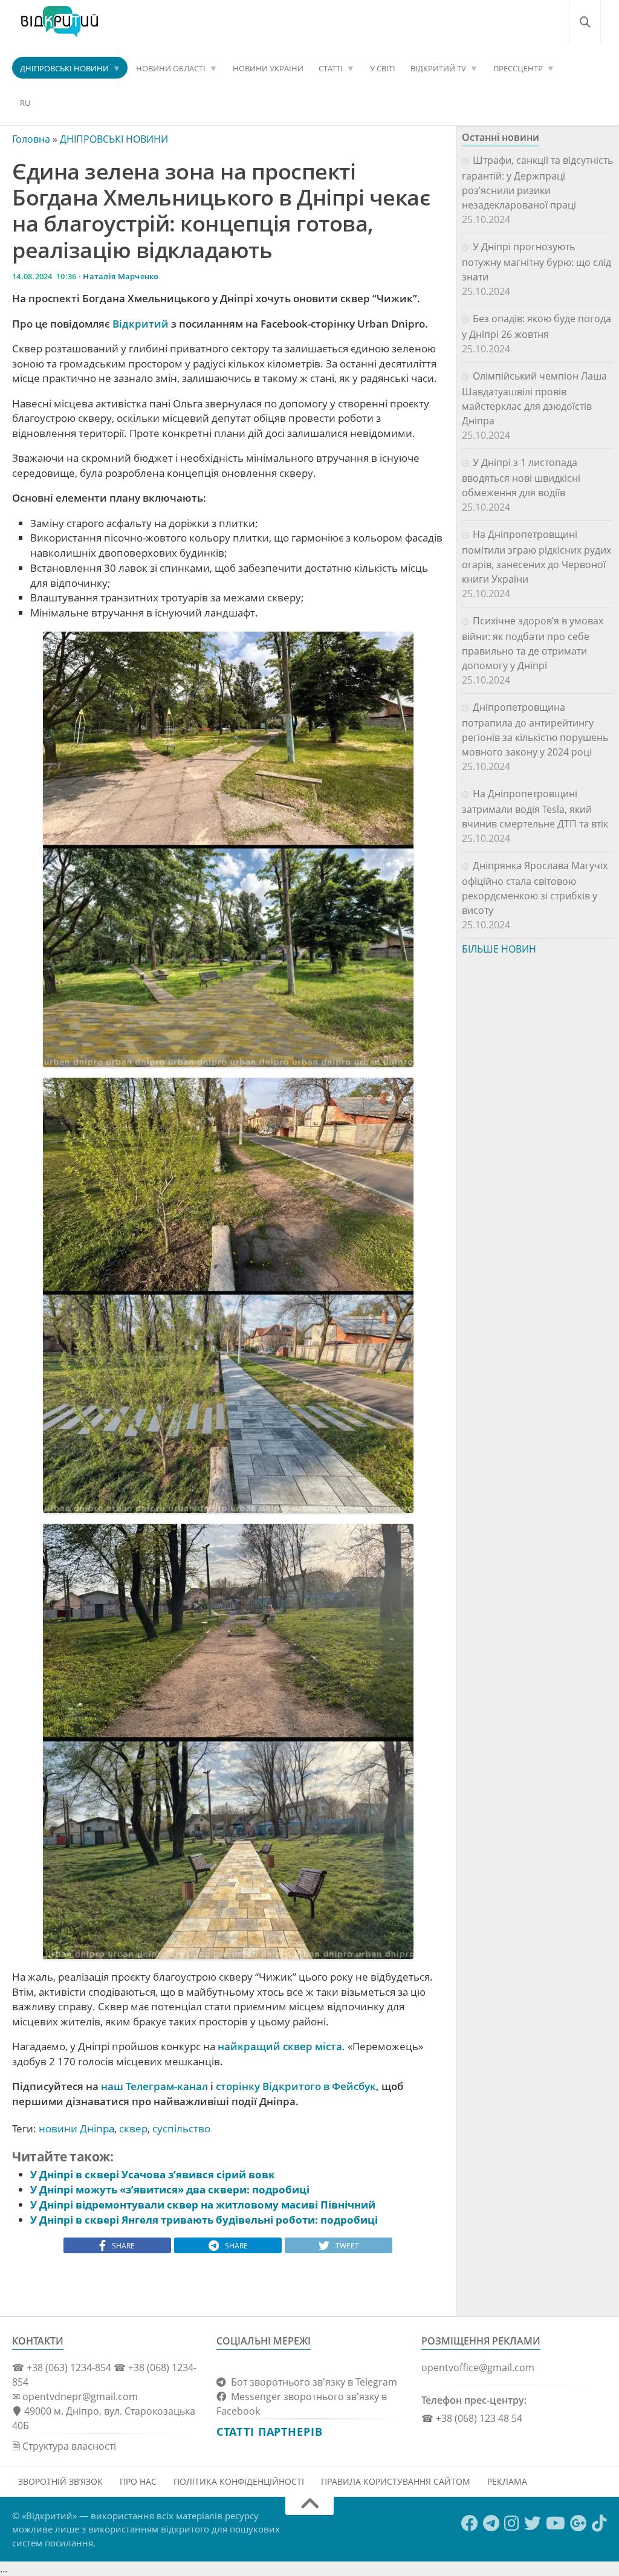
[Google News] (578, 2523)
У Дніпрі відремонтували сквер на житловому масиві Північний (203, 2205)
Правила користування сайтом (396, 2481)
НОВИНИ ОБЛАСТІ (171, 68)
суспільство (181, 2128)
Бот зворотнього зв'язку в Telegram (312, 2382)
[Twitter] (533, 2523)
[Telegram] (491, 2523)
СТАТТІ (331, 68)
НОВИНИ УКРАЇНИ (268, 68)
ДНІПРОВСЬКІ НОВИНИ (64, 68)
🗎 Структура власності (64, 2446)
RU (25, 103)
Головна (31, 139)
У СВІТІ (383, 68)
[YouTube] (556, 2523)
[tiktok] (599, 2523)
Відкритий (141, 324)
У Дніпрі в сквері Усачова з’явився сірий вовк (153, 2174)
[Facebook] (470, 2523)
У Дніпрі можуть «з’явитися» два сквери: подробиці (170, 2189)
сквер (133, 2128)
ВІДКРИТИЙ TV (438, 68)
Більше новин (499, 949)
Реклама (507, 2481)
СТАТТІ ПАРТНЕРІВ (269, 2432)
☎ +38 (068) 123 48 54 (472, 2418)
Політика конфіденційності (239, 2481)
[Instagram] (512, 2523)
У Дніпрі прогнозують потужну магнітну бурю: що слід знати (536, 262)
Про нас (138, 2481)
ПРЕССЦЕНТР (518, 68)
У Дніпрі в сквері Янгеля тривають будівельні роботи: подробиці (204, 2220)
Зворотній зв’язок (60, 2481)
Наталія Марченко (121, 276)
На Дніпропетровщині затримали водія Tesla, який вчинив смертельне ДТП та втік (535, 809)
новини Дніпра (76, 2128)
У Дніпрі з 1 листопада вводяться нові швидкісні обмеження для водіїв (521, 477)
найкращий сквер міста (280, 2046)
